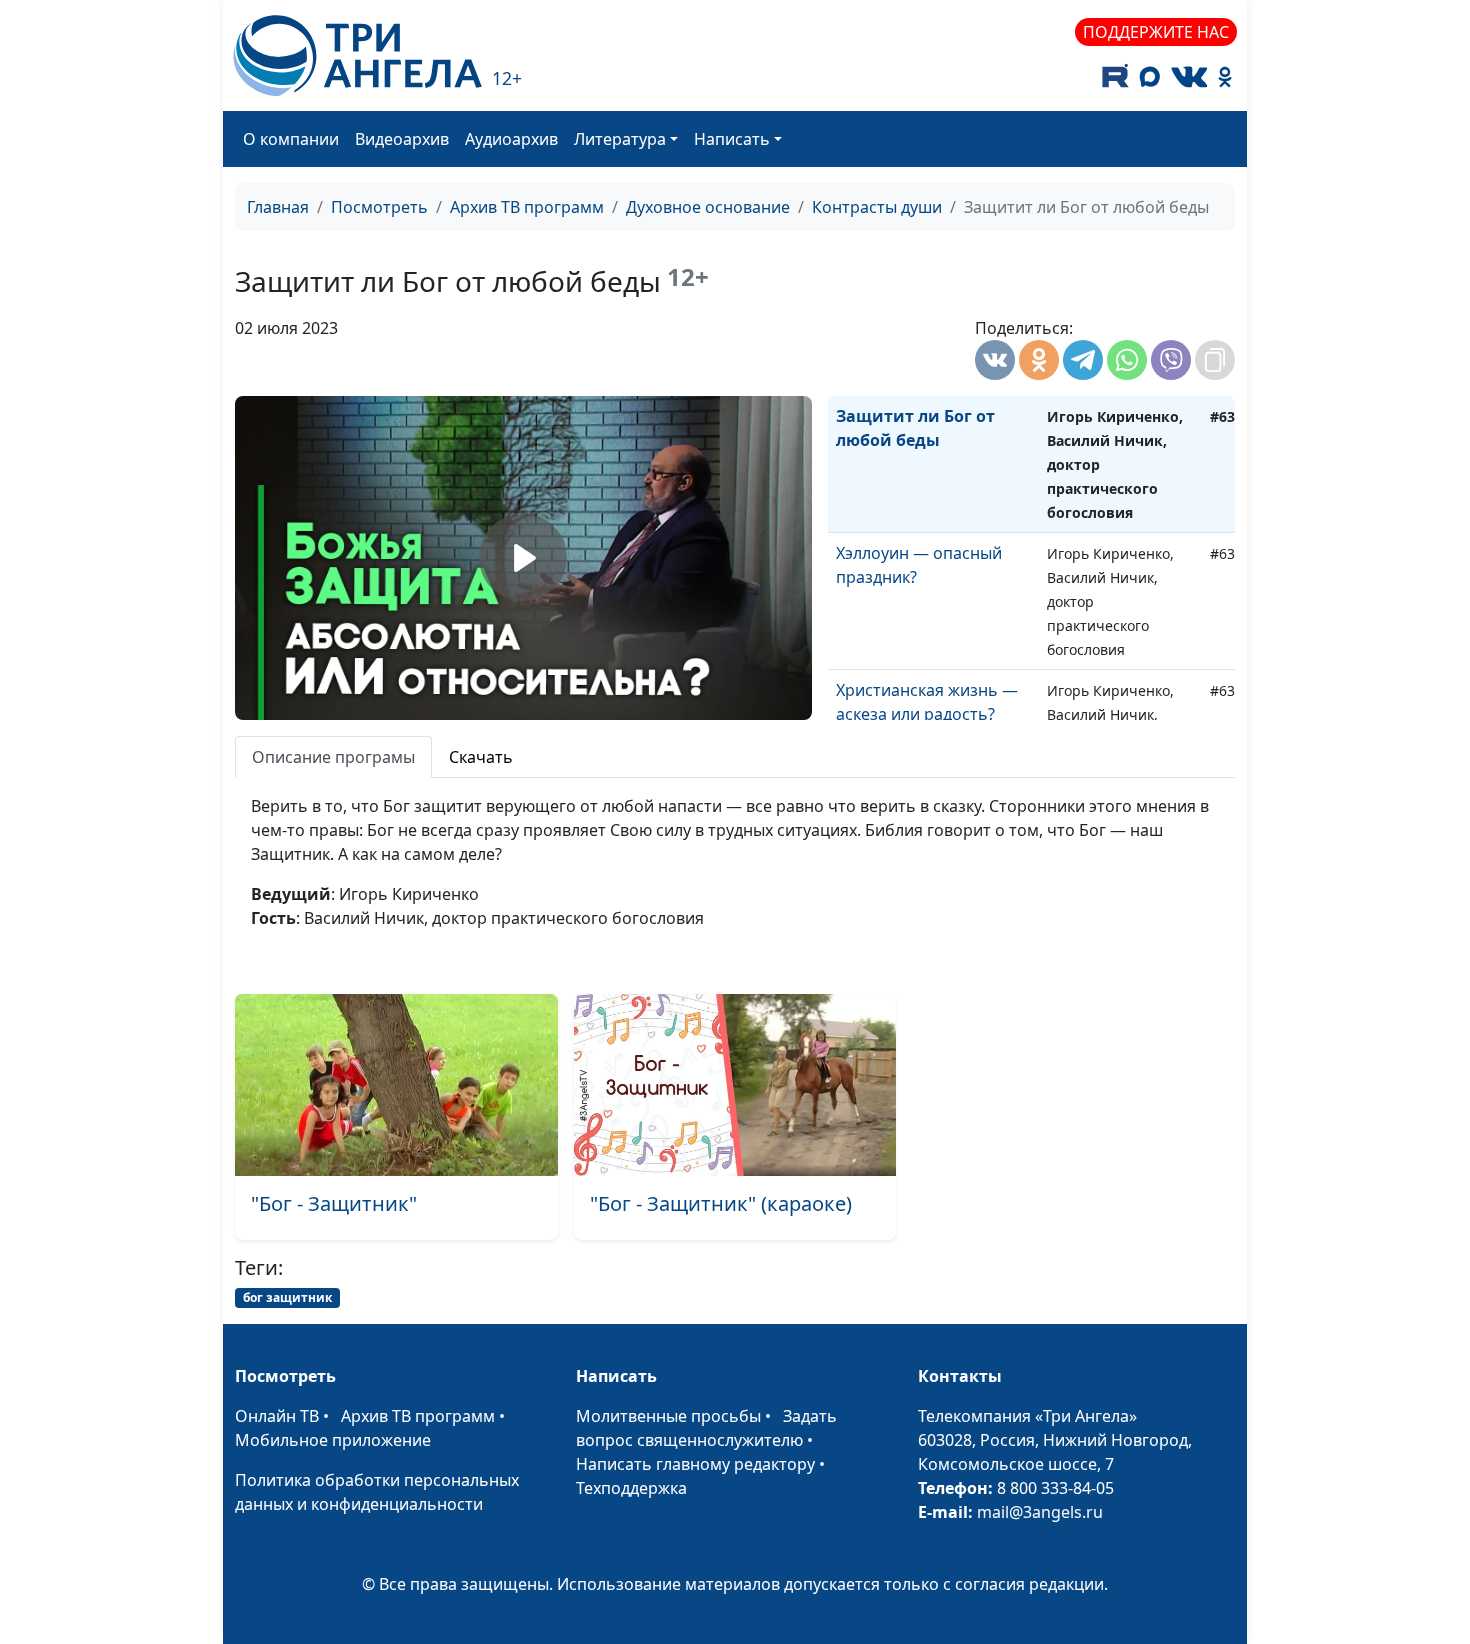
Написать (732, 139)
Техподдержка (631, 1488)
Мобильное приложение (333, 1440)
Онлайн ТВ (277, 1416)
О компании (291, 139)
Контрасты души (877, 207)
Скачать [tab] (481, 757)
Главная (278, 207)
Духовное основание (708, 207)
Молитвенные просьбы (668, 1416)
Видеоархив (402, 139)
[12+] (357, 55)
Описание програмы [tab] (333, 757)
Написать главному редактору (695, 1464)
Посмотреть (379, 207)
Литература (620, 139)
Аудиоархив (511, 139)
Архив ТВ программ (527, 207)
